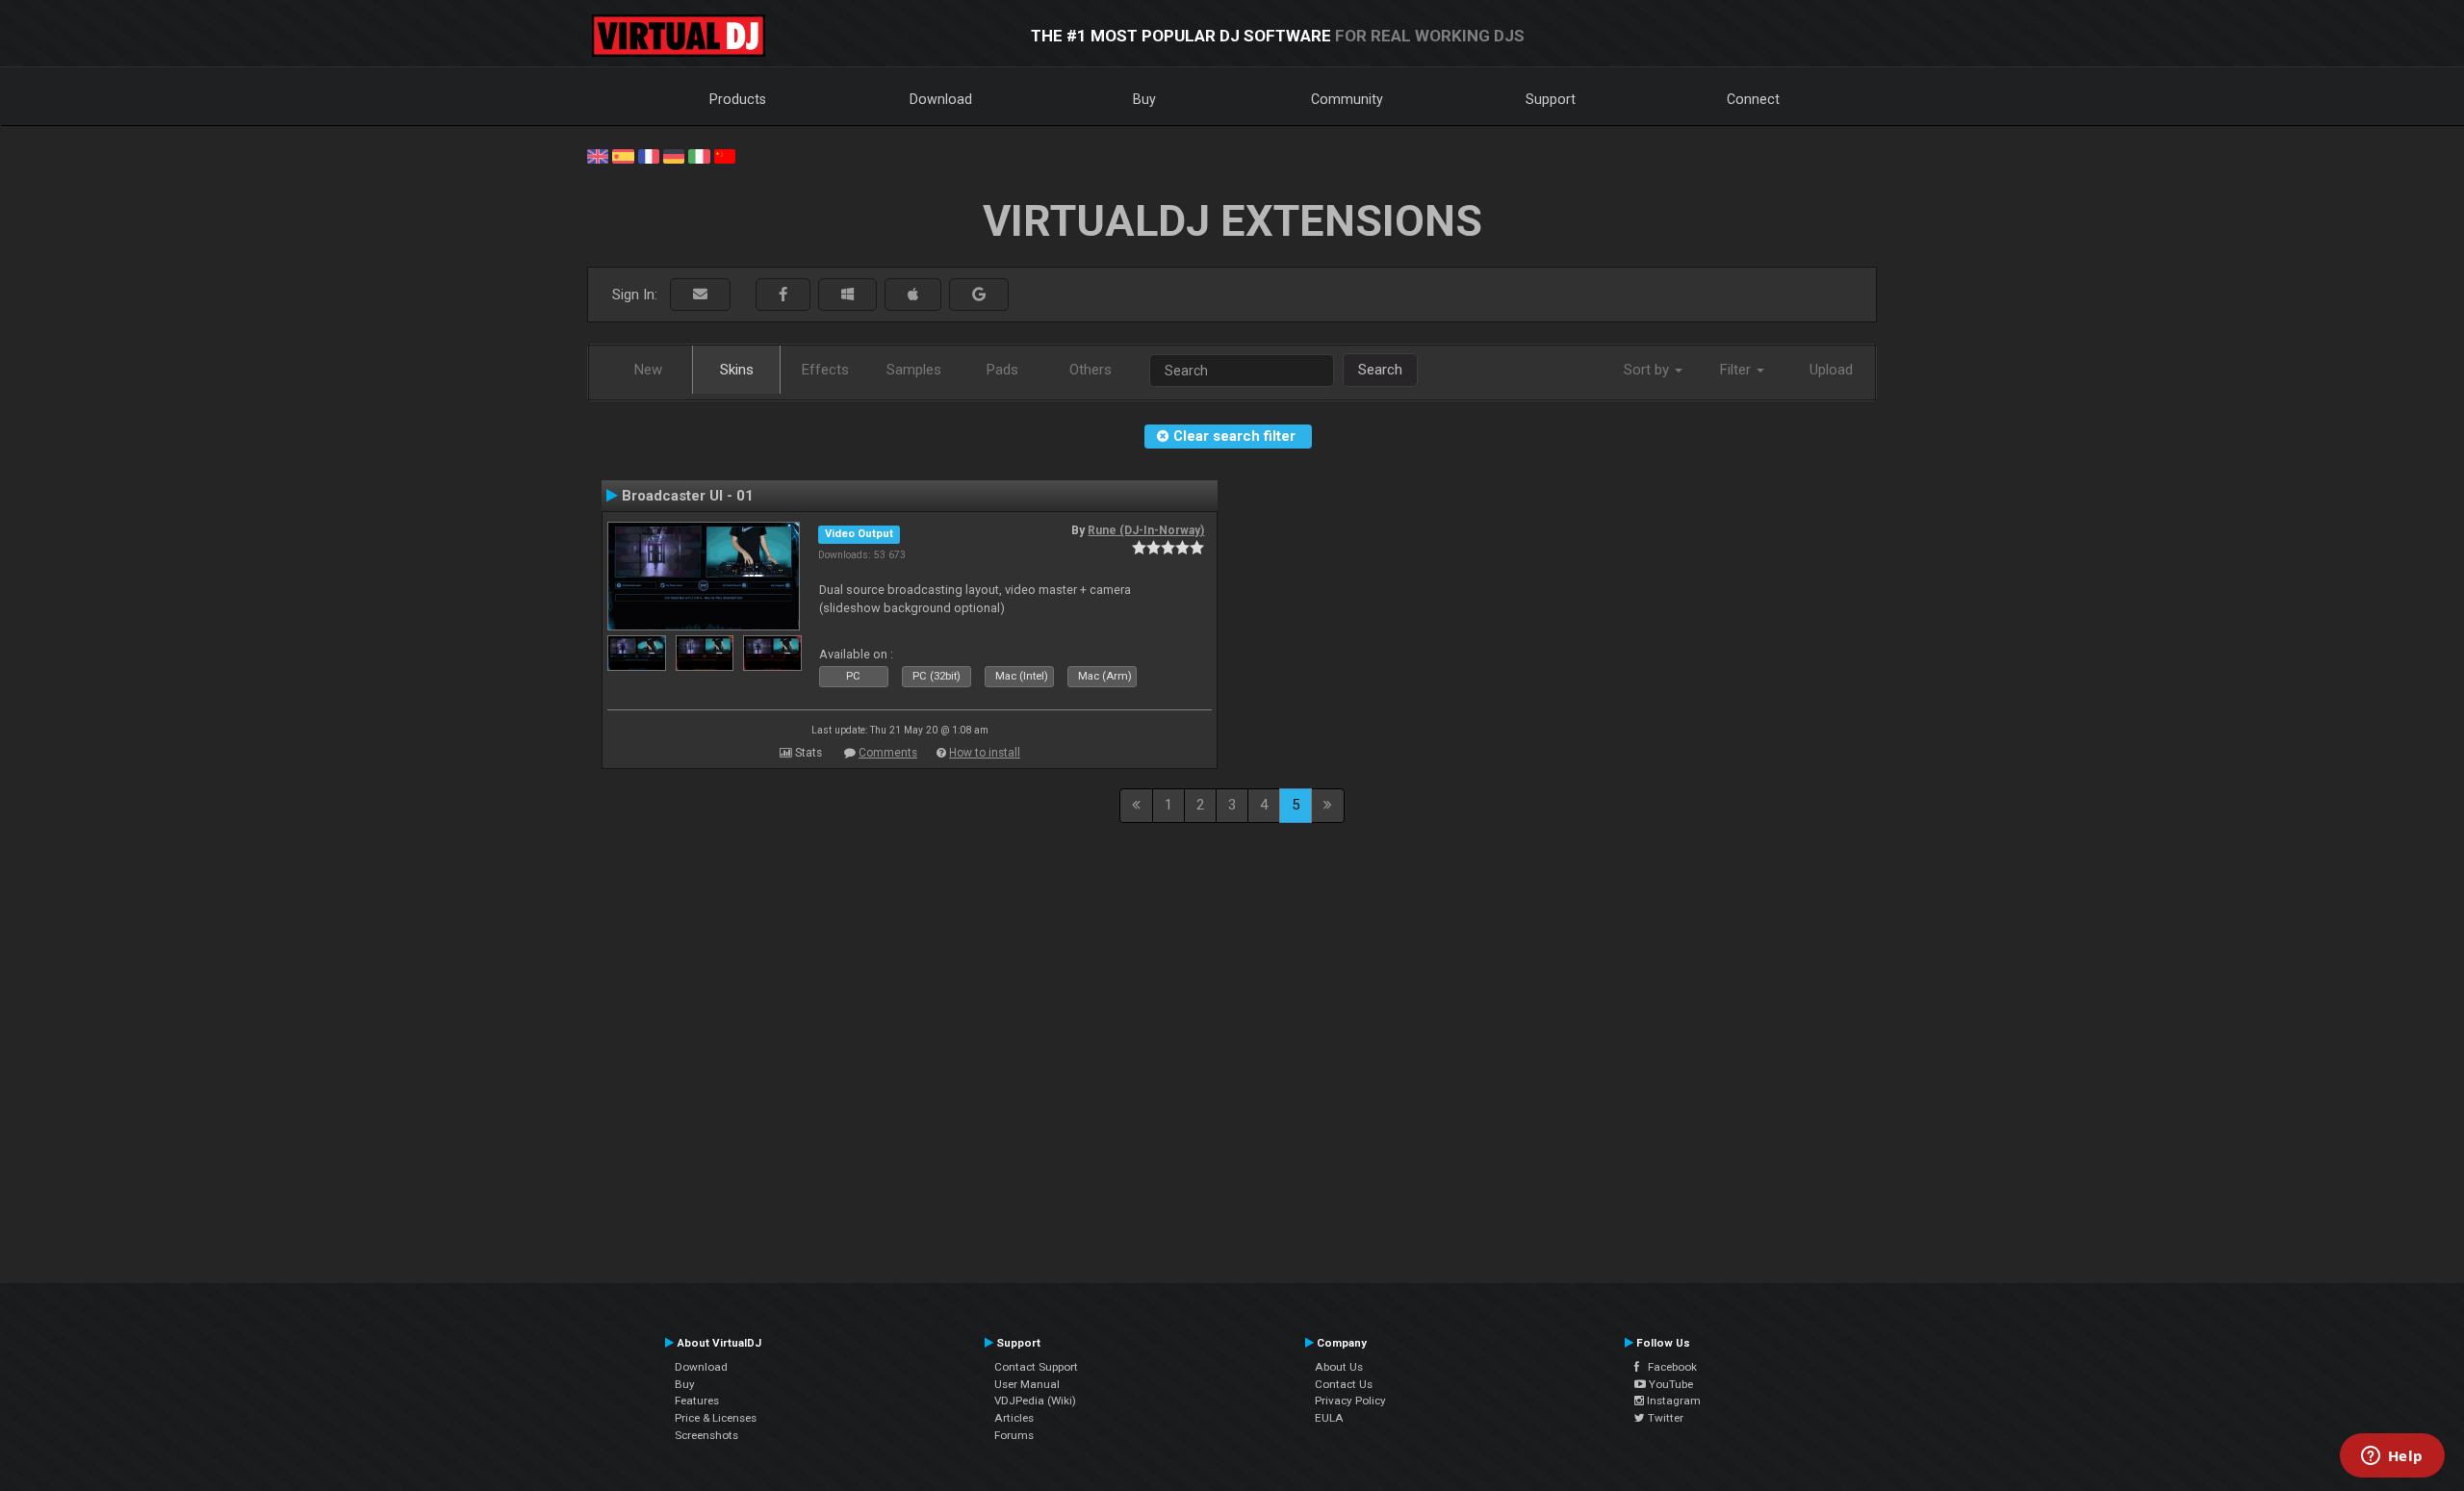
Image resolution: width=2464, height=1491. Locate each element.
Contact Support (1036, 1367)
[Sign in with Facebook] (783, 295)
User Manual (1027, 1384)
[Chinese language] (725, 155)
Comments (888, 753)
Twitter (1664, 1418)
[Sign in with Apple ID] (913, 295)
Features (697, 1401)
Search (1380, 370)
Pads (1002, 370)
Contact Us (1344, 1384)
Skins (737, 370)
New (648, 370)
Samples (914, 370)
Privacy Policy (1350, 1401)
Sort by (1648, 370)
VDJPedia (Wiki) (1035, 1401)
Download (941, 99)
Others (1091, 370)
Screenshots (706, 1435)
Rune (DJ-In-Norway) (1146, 530)
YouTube (1669, 1384)
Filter (1737, 370)
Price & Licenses (716, 1418)
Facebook (1668, 1367)
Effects (825, 370)
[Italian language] (699, 155)
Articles (1014, 1418)
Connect (1753, 99)
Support (1551, 99)
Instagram (1672, 1401)
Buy (1144, 99)
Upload (1831, 370)
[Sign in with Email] (700, 295)
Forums (1014, 1435)
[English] (598, 155)
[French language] (649, 155)
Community (1347, 99)
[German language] (674, 155)
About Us (1339, 1367)
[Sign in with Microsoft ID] (847, 295)
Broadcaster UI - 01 (688, 496)
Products (738, 99)
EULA (1329, 1418)
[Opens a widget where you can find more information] (2392, 1457)
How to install (985, 753)
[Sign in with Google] (979, 295)
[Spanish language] (623, 155)
